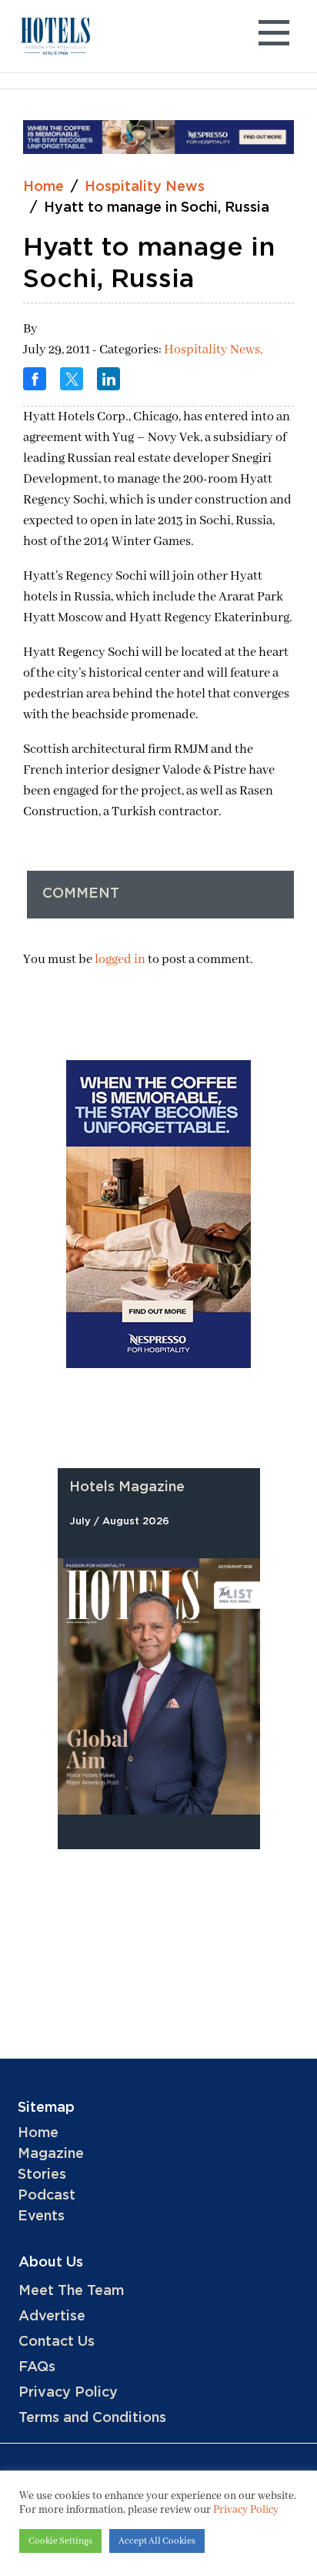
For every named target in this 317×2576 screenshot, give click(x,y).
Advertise (52, 2317)
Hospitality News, (213, 350)
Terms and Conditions (92, 2418)
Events (41, 2216)
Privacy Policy (68, 2393)
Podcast (47, 2196)
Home (43, 187)
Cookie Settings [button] (60, 2541)
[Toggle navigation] (274, 37)
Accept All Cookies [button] (157, 2541)
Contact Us (57, 2342)
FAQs (37, 2367)
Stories (42, 2175)
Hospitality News (145, 187)
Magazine (51, 2154)
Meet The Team (71, 2291)
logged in (120, 960)
